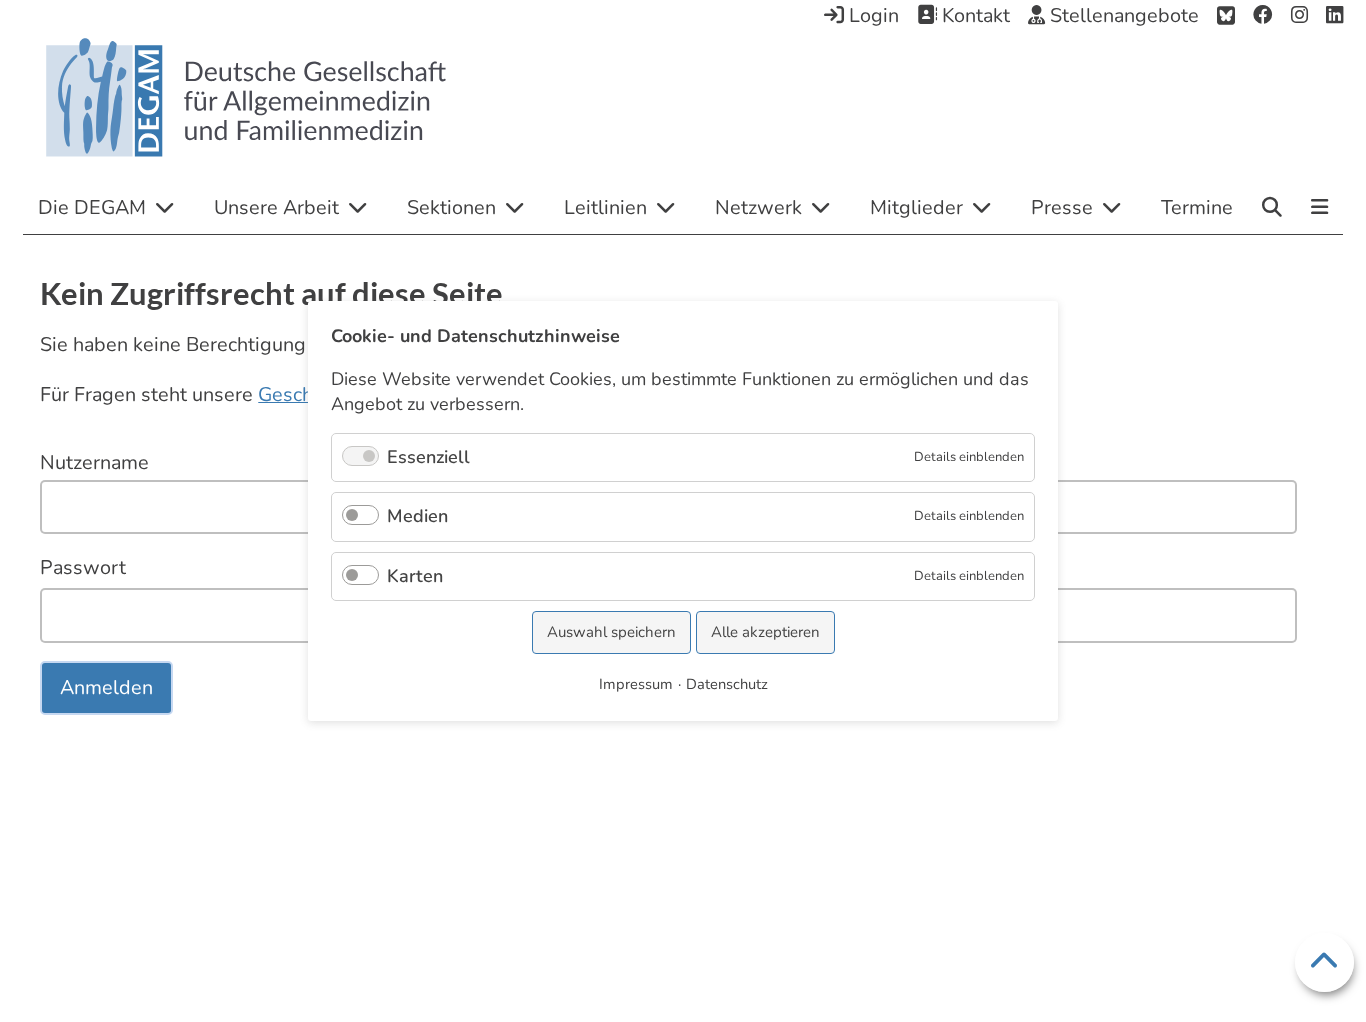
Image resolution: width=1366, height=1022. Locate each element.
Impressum (636, 684)
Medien (417, 516)
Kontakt (973, 15)
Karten (415, 576)
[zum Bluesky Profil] (1226, 16)
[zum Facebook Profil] (1263, 16)
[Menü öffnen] (1319, 209)
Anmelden (106, 687)
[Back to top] (1324, 962)
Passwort (83, 567)
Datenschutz (727, 684)
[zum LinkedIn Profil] (1334, 16)
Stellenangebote (1122, 15)
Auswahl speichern (611, 632)
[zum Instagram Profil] (1299, 16)
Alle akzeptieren (765, 632)
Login (871, 15)
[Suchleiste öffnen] (1272, 207)
